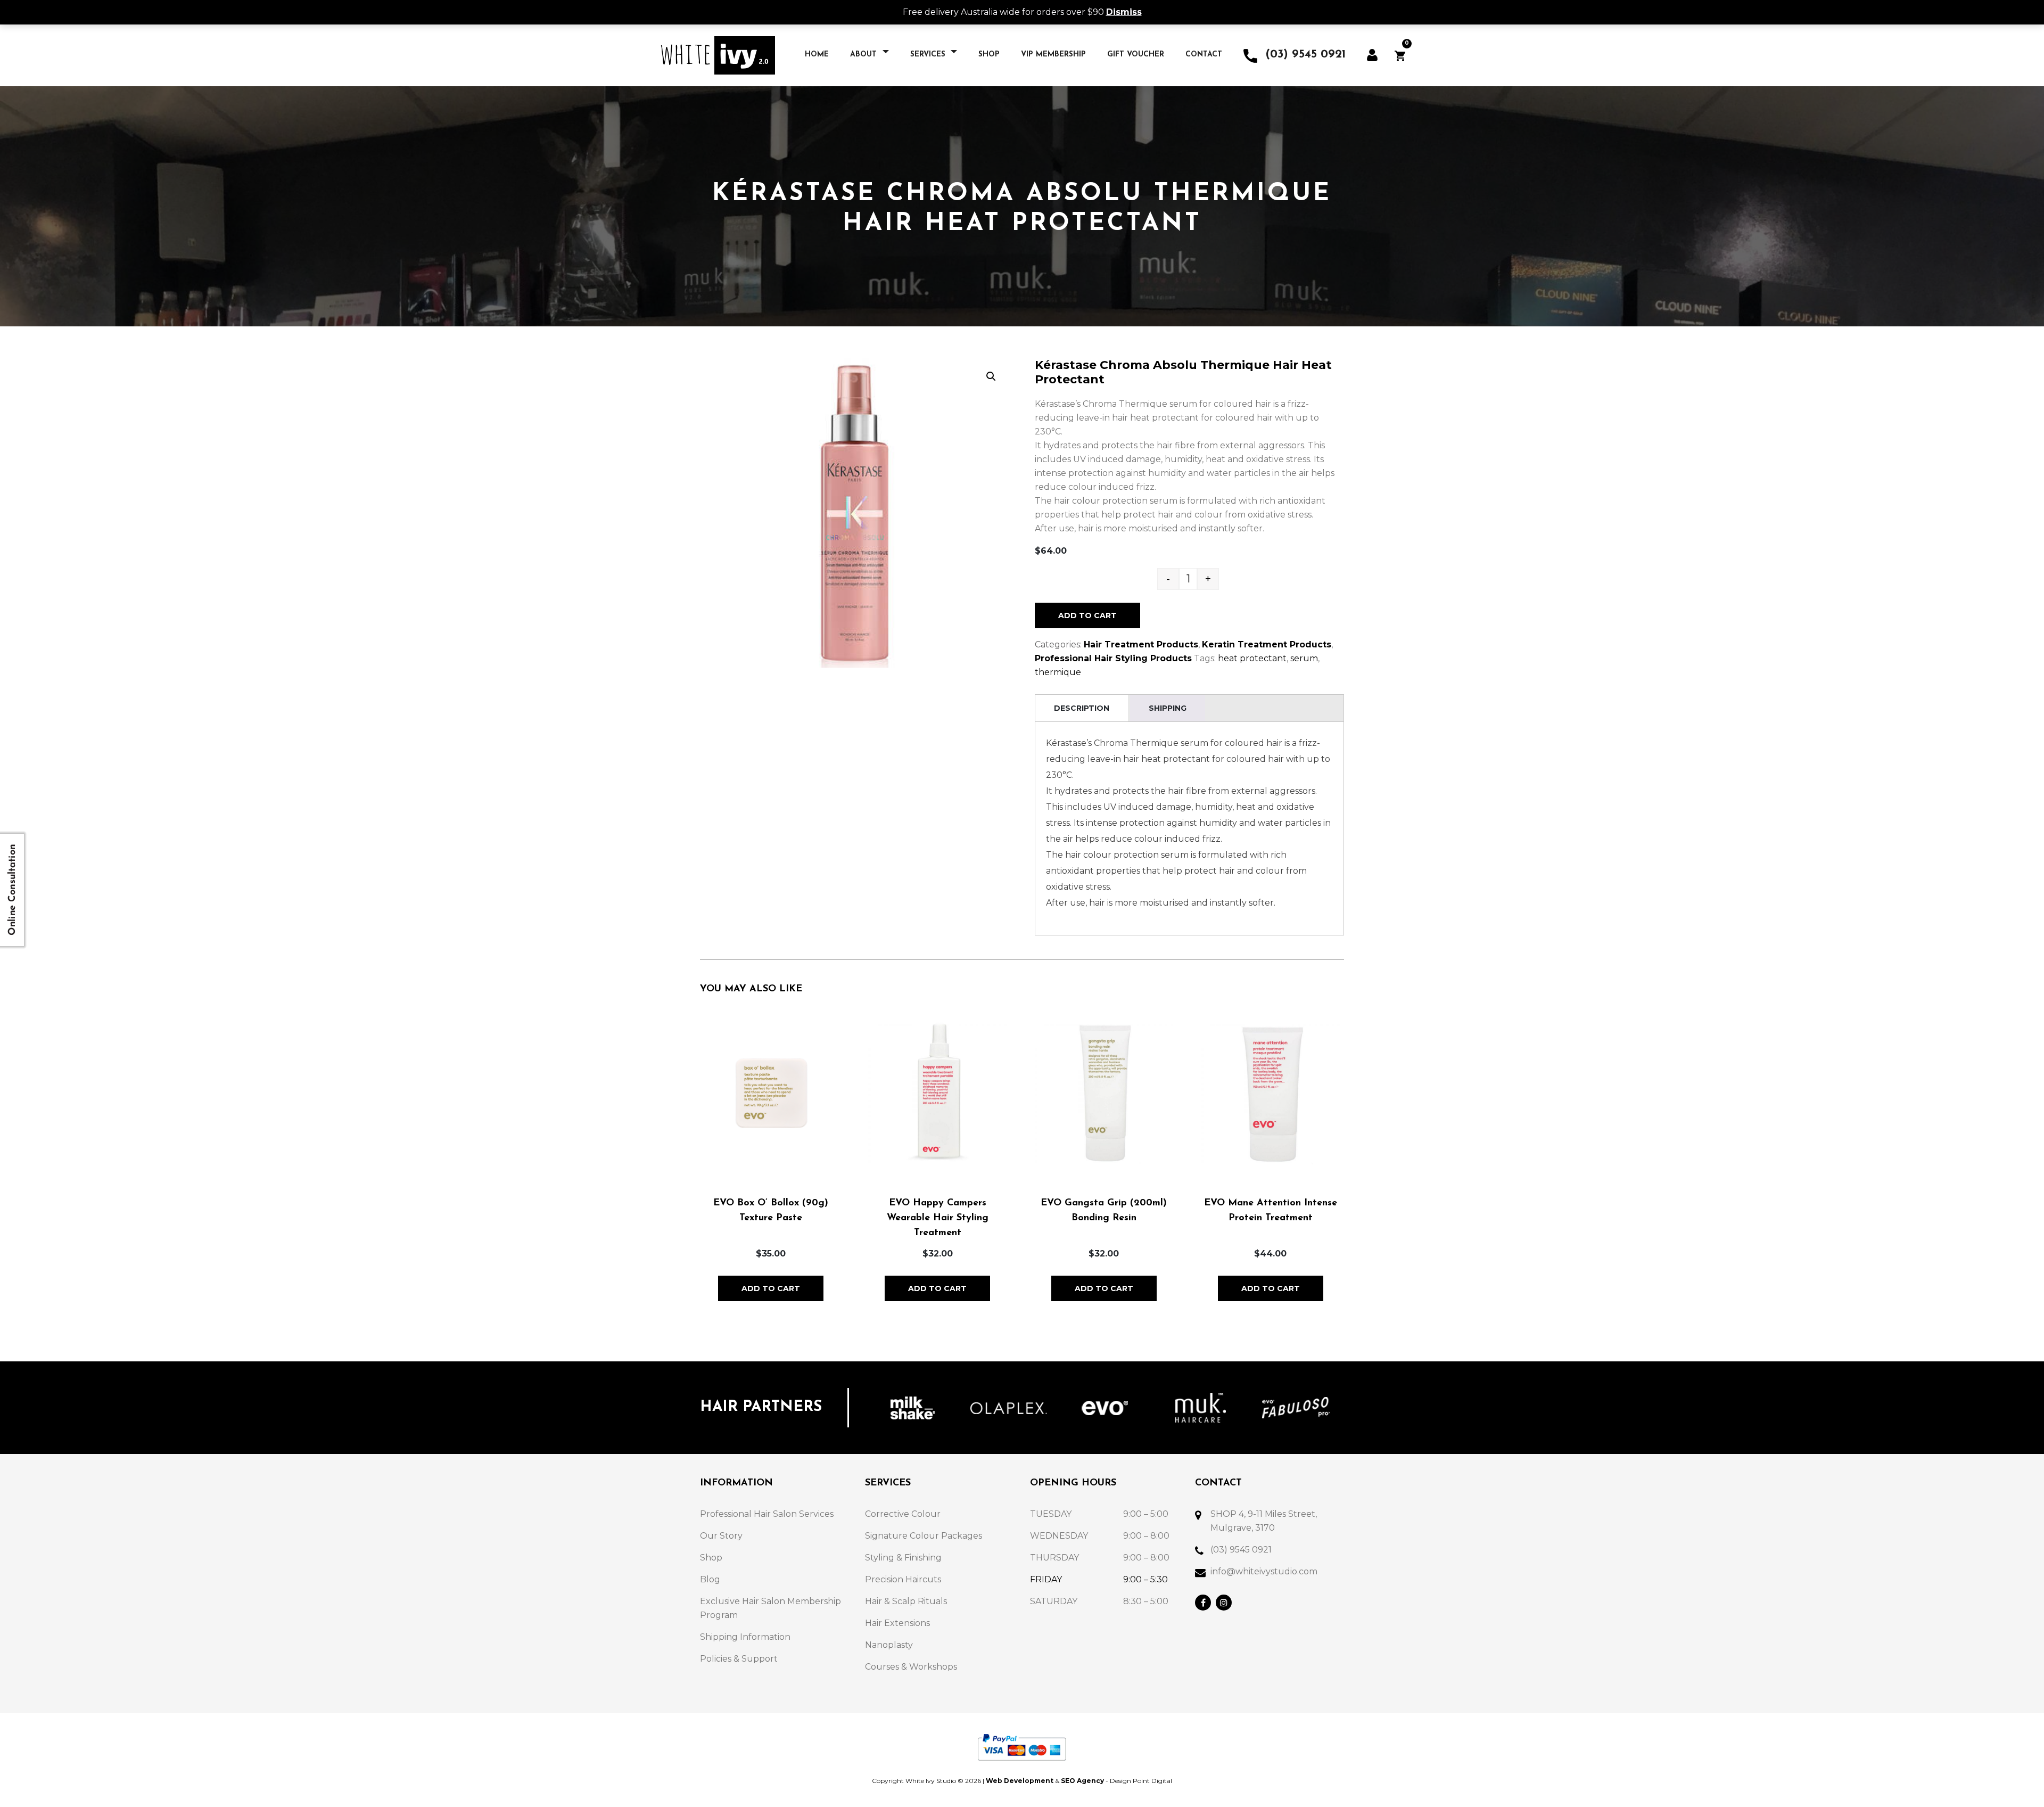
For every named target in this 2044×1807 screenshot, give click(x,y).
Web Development (1020, 1781)
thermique (1058, 672)
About (865, 55)
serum (1304, 658)
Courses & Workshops (911, 1667)
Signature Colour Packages (924, 1536)
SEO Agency (1082, 1781)
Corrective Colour (903, 1514)
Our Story (721, 1536)
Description (1082, 708)
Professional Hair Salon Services (767, 1514)
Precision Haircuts (903, 1579)
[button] (991, 376)
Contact (1204, 55)
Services (929, 55)
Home (817, 55)
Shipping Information (745, 1637)
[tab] (1082, 708)
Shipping (1168, 708)
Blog (710, 1579)
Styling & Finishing (903, 1558)
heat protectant (1252, 658)
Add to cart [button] (771, 1288)
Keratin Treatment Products (1267, 644)
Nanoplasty (889, 1645)
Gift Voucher (1136, 55)
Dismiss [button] (1124, 12)
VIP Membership (1053, 55)
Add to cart (1087, 615)
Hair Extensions (897, 1623)
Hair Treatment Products (1141, 644)
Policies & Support (739, 1659)
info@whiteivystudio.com (1264, 1571)
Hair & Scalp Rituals (906, 1601)
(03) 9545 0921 (1241, 1550)
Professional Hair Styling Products (1113, 658)
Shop (989, 55)
